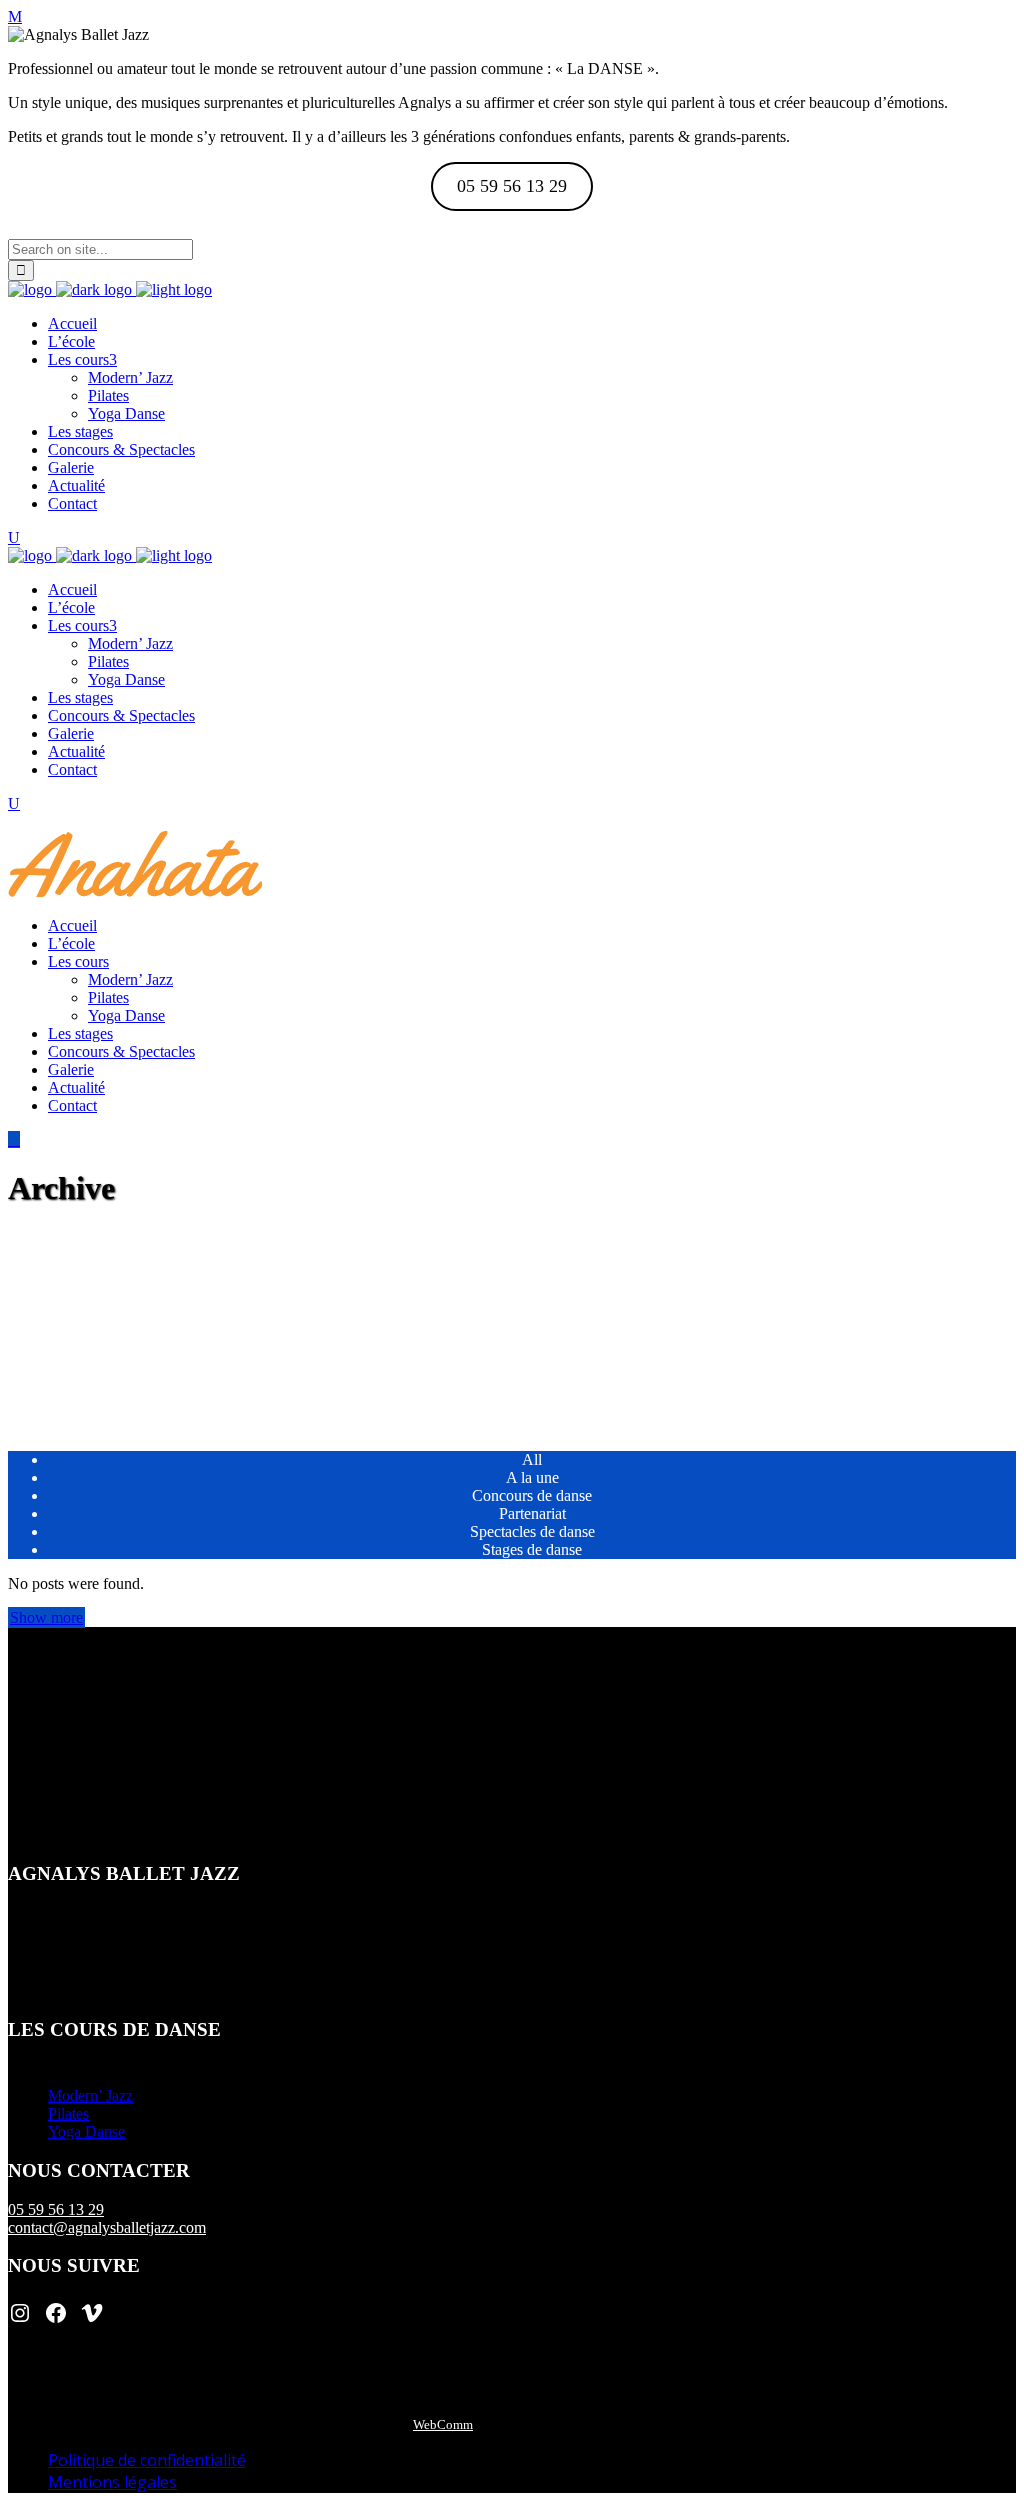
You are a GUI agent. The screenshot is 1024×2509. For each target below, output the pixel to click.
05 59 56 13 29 (56, 2209)
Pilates (68, 2113)
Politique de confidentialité (147, 2460)
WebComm (443, 2424)
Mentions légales (112, 2482)
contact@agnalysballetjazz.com (107, 2227)
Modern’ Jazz (90, 2095)
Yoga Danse (86, 2131)
